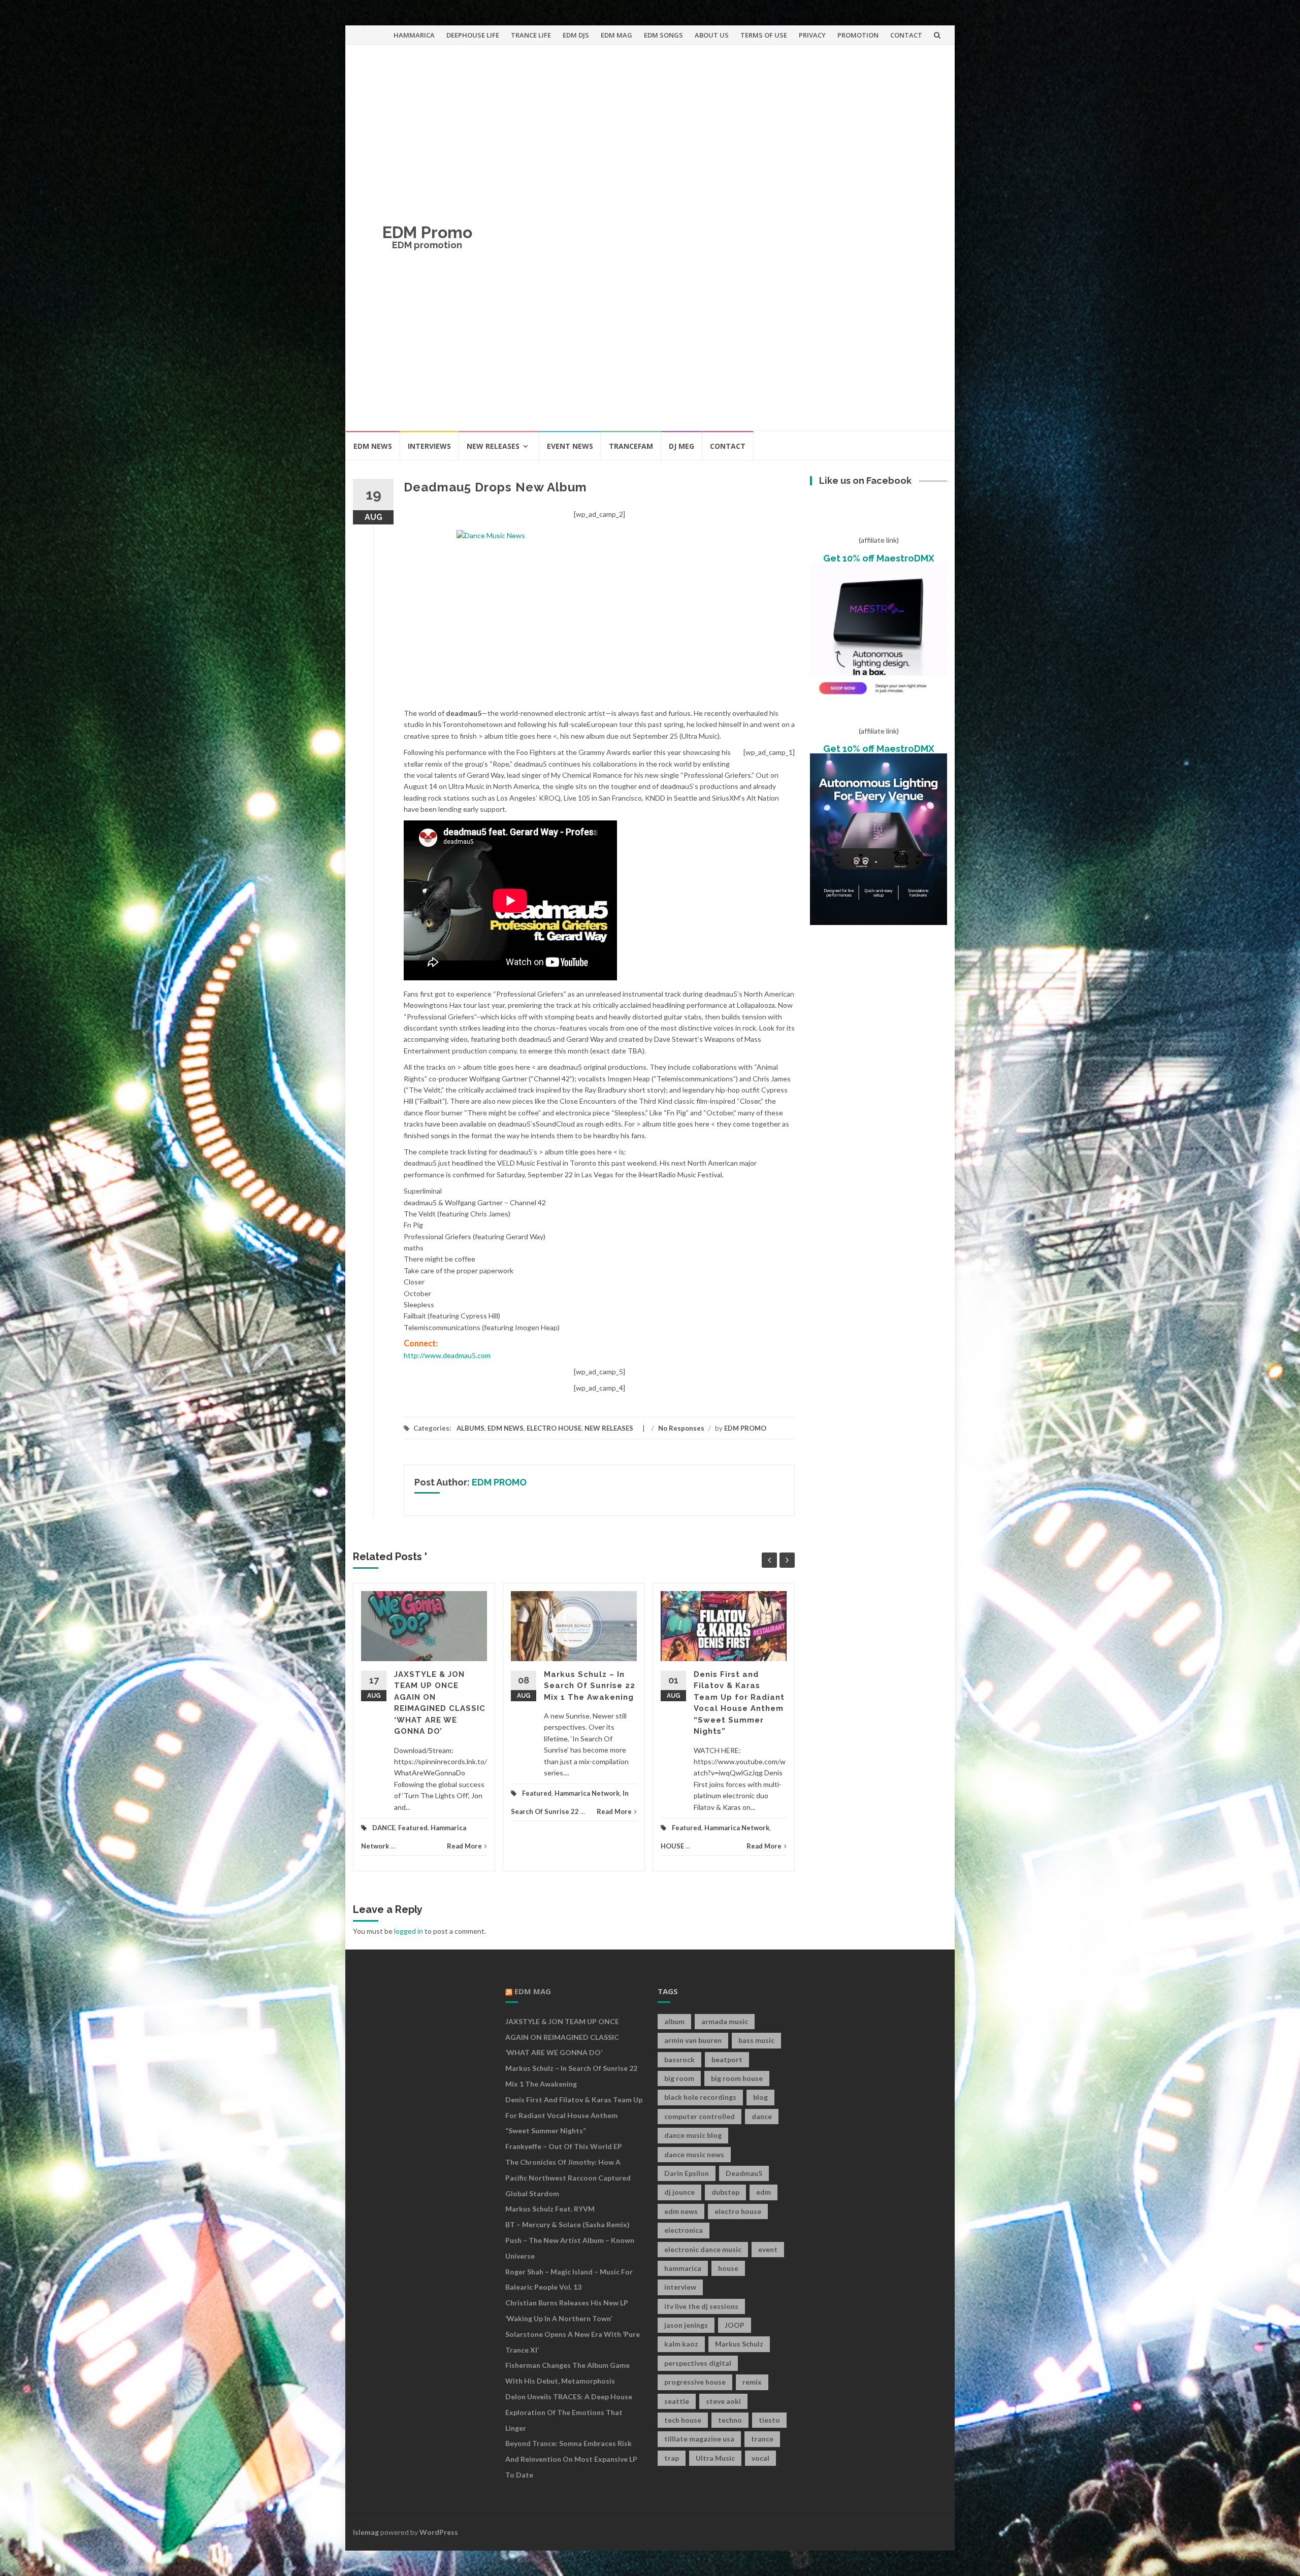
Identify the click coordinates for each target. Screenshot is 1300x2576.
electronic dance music (703, 2249)
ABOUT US (712, 35)
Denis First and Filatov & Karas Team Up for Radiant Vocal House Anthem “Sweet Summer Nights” (574, 2115)
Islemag (366, 2532)
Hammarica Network (587, 1793)
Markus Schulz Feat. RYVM (550, 2209)
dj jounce (679, 2192)
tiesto (769, 2420)
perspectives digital (698, 2363)
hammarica (683, 2268)
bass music (756, 2040)
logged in (409, 1931)
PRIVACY (812, 35)
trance (762, 2439)
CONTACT (906, 35)
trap (672, 2458)
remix (752, 2382)
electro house (738, 2211)
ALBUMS (470, 1428)
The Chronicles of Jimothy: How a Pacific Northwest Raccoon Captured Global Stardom (568, 2178)
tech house (683, 2420)
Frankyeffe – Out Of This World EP (564, 2146)
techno (730, 2420)
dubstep (725, 2192)
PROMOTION (858, 35)
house (728, 2268)
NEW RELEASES (493, 446)
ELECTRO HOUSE (554, 1428)
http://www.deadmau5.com (447, 1355)
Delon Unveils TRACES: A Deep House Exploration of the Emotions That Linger (569, 2412)
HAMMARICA (414, 35)
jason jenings (686, 2325)
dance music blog (693, 2135)
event (768, 2249)
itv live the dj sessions (701, 2306)
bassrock (679, 2059)
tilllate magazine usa (699, 2439)
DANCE (384, 1828)
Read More (464, 1846)
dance (762, 2116)
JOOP (735, 2325)
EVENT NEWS (570, 446)
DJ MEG (681, 446)
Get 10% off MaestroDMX (879, 558)
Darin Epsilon (687, 2173)
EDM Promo (427, 232)
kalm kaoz (681, 2344)
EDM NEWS (373, 446)
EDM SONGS (663, 35)
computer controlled (700, 2116)
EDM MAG (616, 35)
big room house (737, 2078)
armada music (725, 2021)
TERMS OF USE (764, 35)
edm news (681, 2211)
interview (680, 2287)
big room (679, 2078)
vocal (760, 2458)
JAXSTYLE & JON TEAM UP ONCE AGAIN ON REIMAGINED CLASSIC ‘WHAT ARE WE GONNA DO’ (562, 2037)
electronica (684, 2230)
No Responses (681, 1428)
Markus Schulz (739, 2344)
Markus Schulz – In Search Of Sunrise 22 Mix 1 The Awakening (590, 1686)
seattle (677, 2401)
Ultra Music (715, 2458)
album (674, 2021)
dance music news (694, 2154)
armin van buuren (693, 2040)
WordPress (439, 2532)
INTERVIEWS (429, 446)
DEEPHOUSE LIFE (473, 35)
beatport (727, 2059)
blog (760, 2097)
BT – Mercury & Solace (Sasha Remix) (567, 2224)
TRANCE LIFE (531, 35)
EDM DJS (576, 35)
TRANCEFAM (631, 446)
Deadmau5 (744, 2173)
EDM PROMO (745, 1428)
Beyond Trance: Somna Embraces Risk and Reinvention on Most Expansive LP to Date (571, 2459)
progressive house (695, 2382)
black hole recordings (700, 2097)
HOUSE (672, 1846)
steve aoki (723, 2401)
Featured (413, 1828)
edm (763, 2192)
